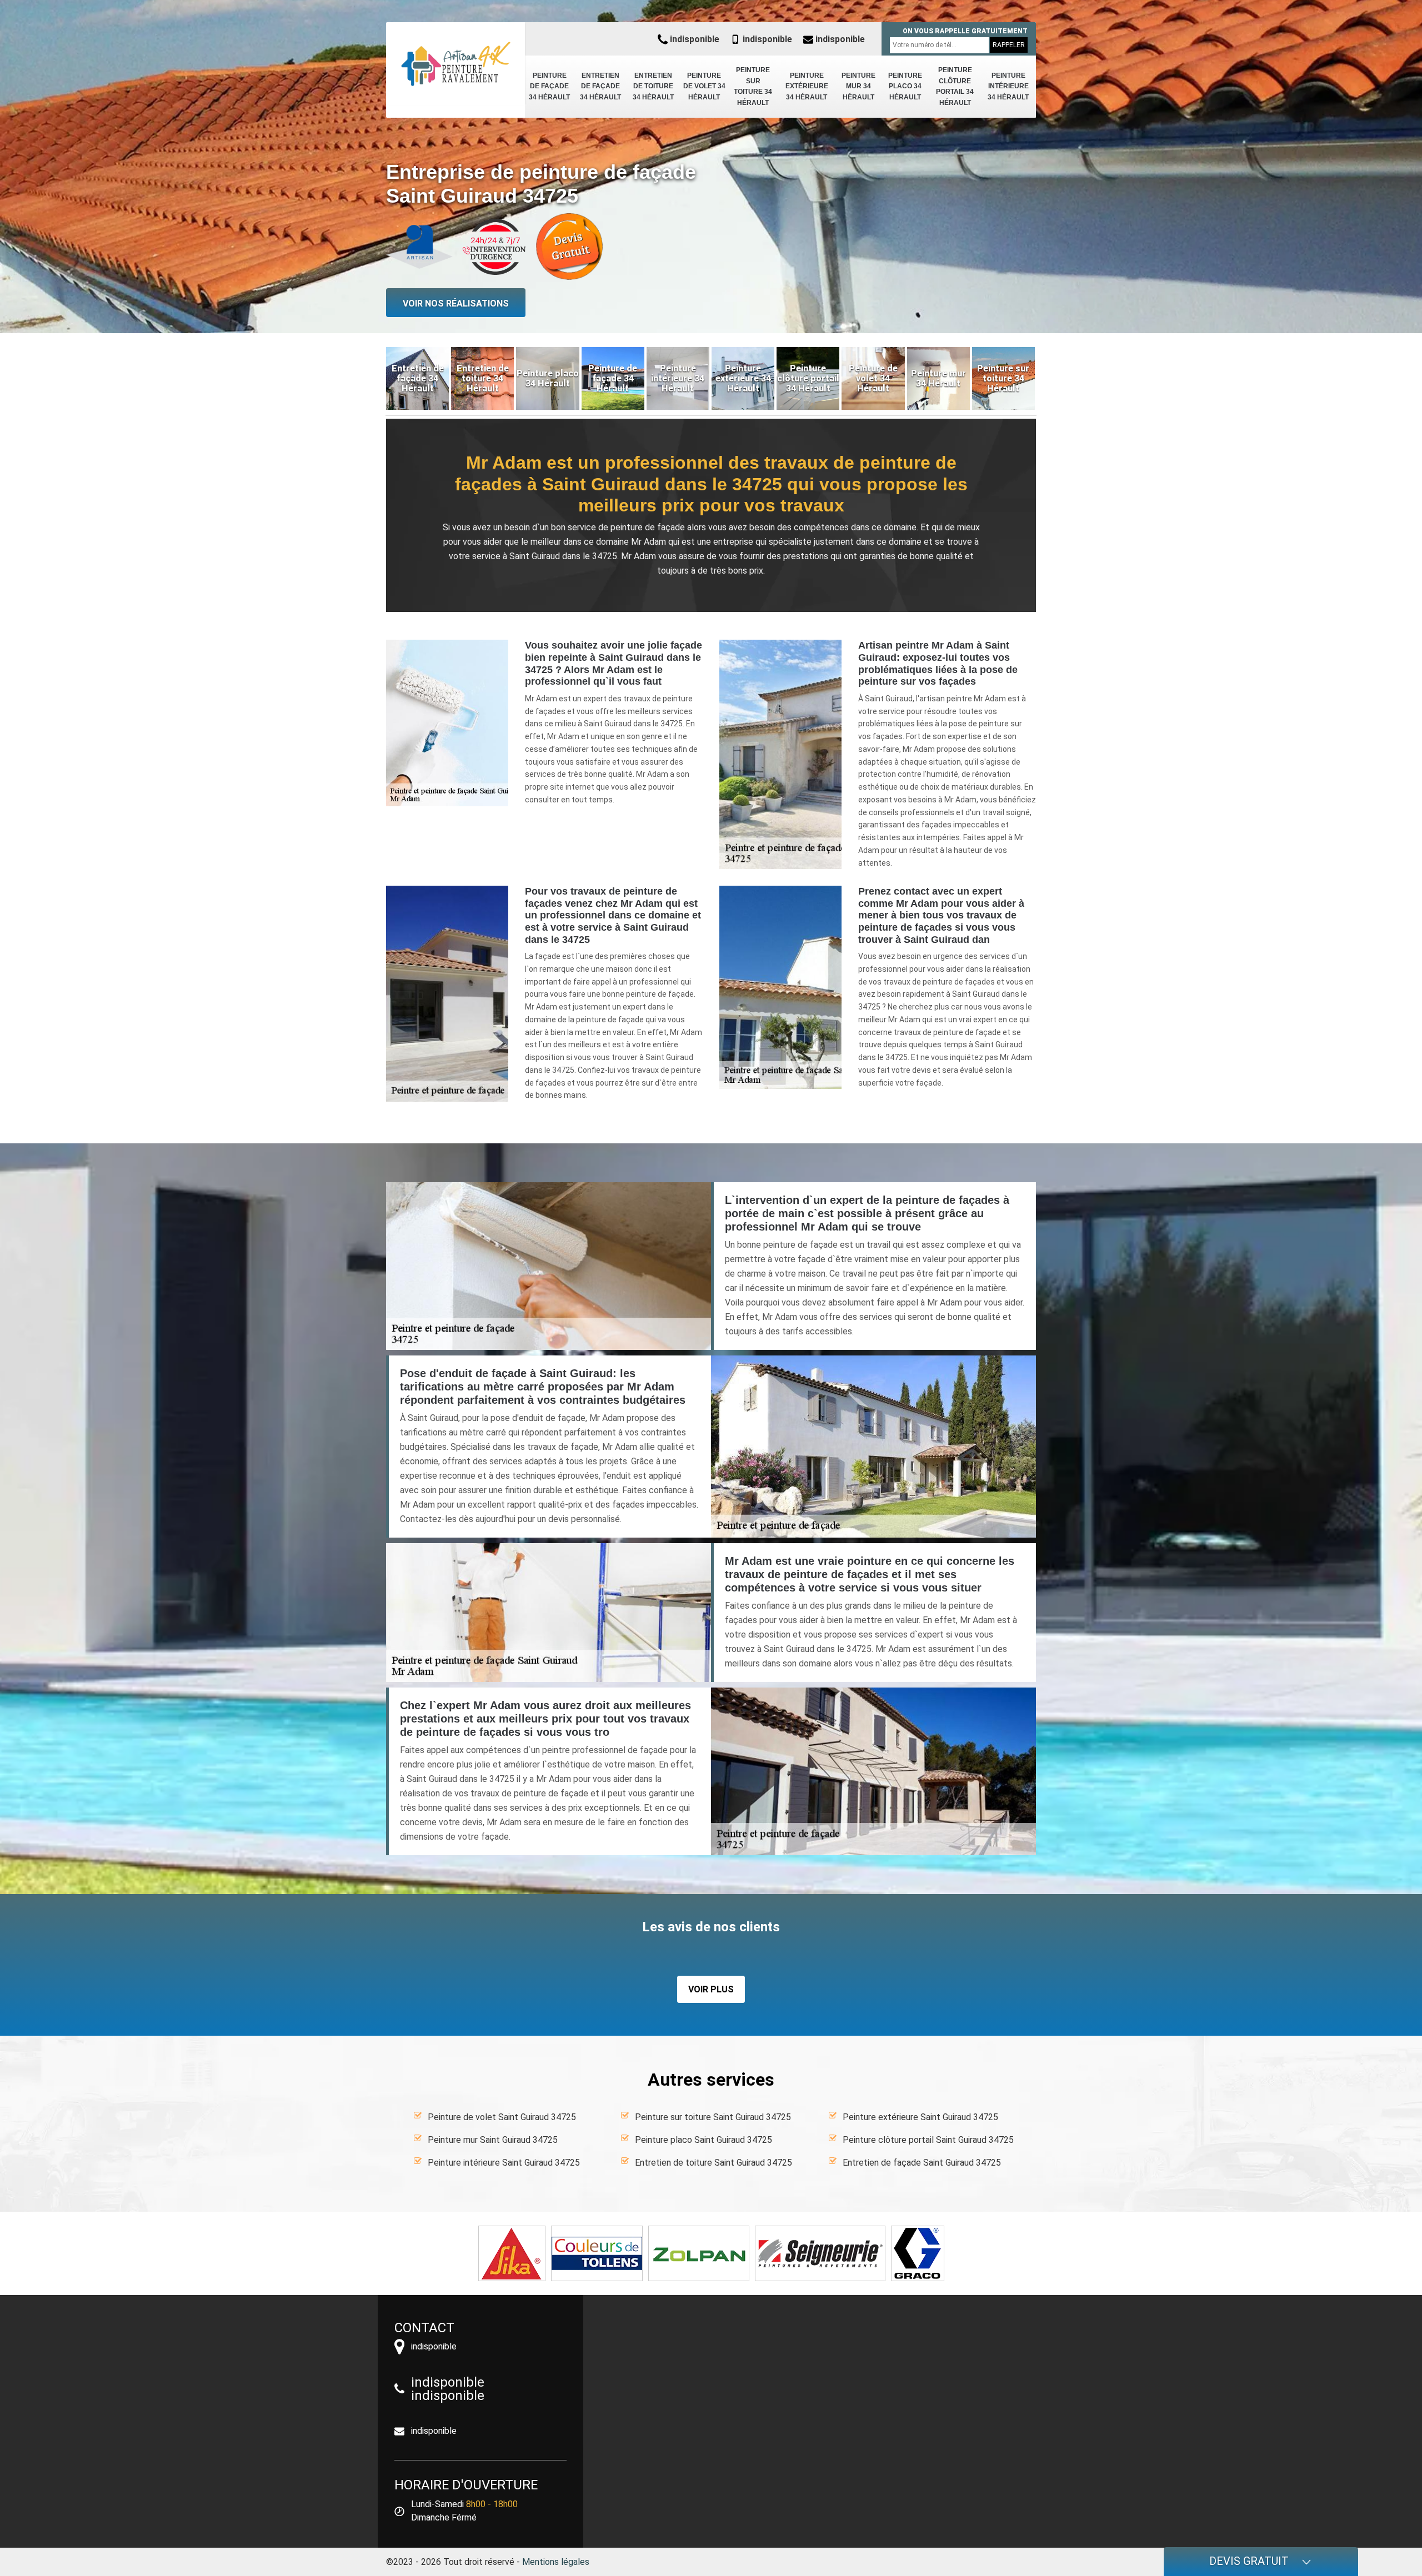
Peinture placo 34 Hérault (905, 86)
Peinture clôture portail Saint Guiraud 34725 (928, 2140)
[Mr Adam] (455, 64)
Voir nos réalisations (456, 303)
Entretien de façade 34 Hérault (600, 86)
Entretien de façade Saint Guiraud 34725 (922, 2163)
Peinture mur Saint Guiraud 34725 (493, 2140)
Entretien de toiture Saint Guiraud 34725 (713, 2163)
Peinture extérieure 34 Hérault (807, 86)
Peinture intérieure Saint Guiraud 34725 (504, 2163)
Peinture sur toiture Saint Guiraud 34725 (713, 2117)
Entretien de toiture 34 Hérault (653, 86)
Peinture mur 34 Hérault (858, 86)
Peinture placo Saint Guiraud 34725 (704, 2140)
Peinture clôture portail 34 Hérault (955, 86)
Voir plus (711, 1989)
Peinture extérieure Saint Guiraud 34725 (920, 2117)
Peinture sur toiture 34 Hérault (753, 86)
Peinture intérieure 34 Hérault (1008, 86)
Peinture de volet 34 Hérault (704, 86)
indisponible (694, 39)
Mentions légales (556, 2562)
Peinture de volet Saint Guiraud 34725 (502, 2117)
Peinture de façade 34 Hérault (549, 86)
